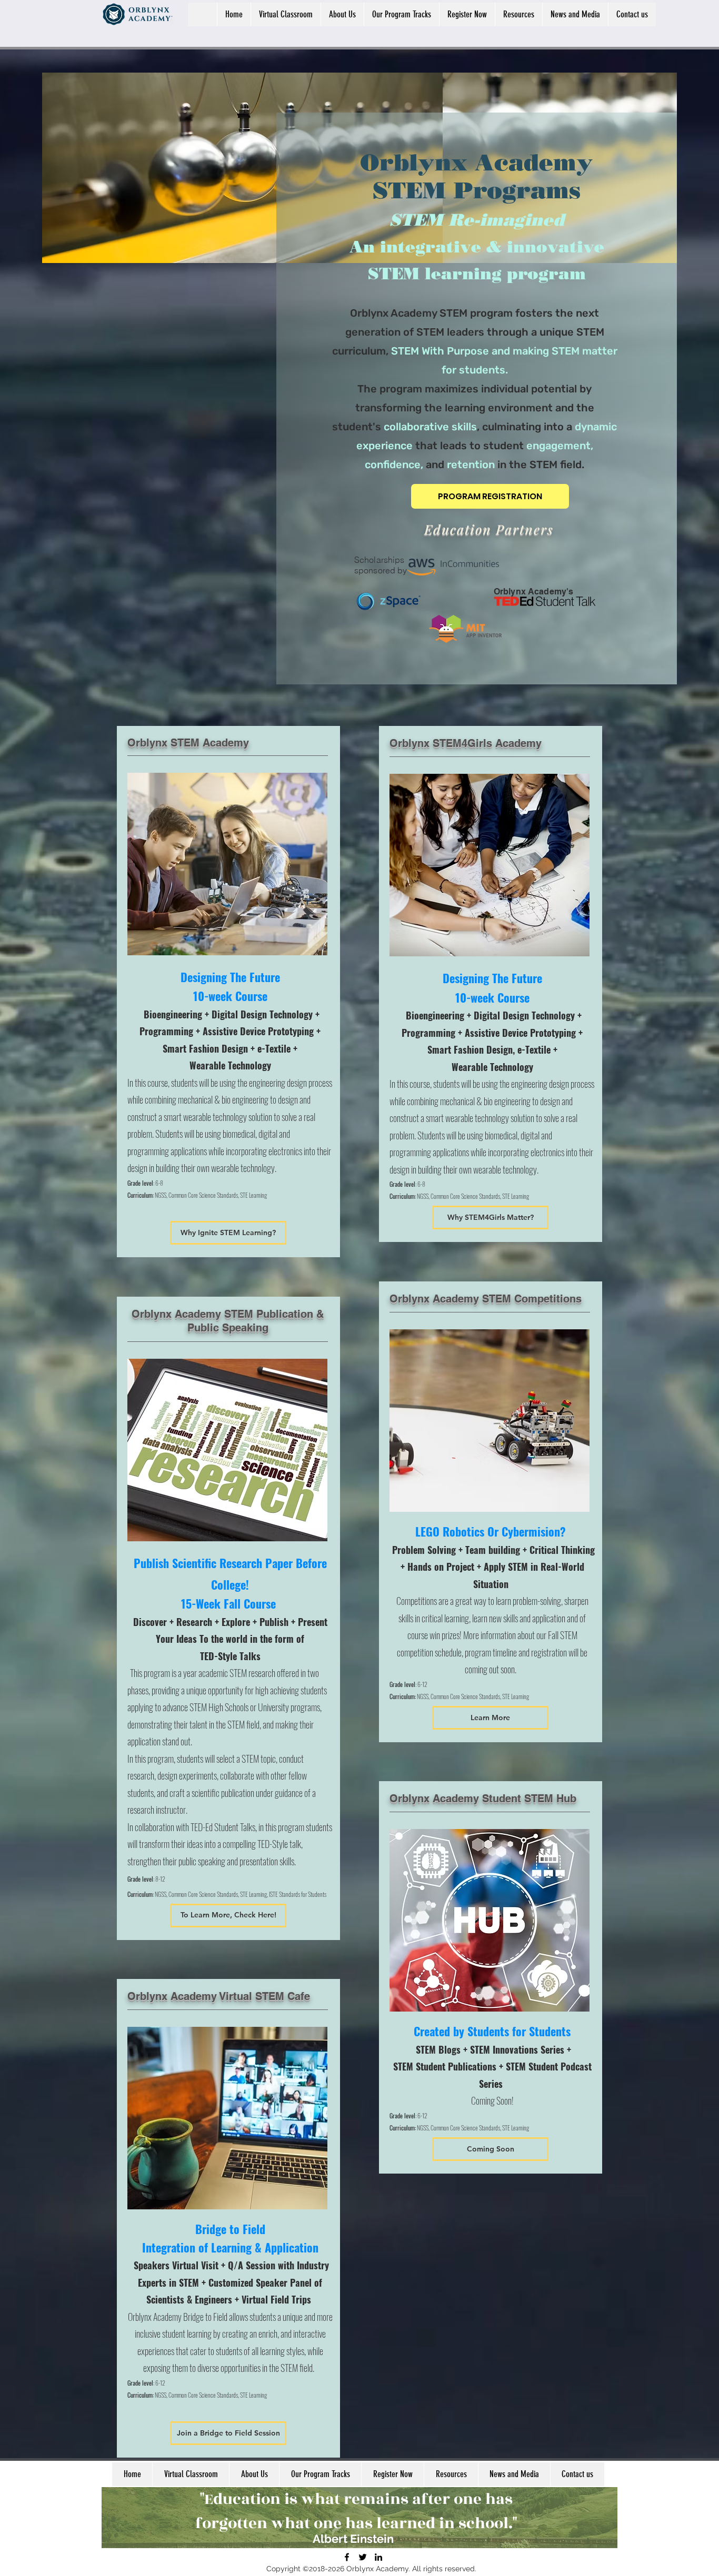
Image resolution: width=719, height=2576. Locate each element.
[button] (490, 1718)
